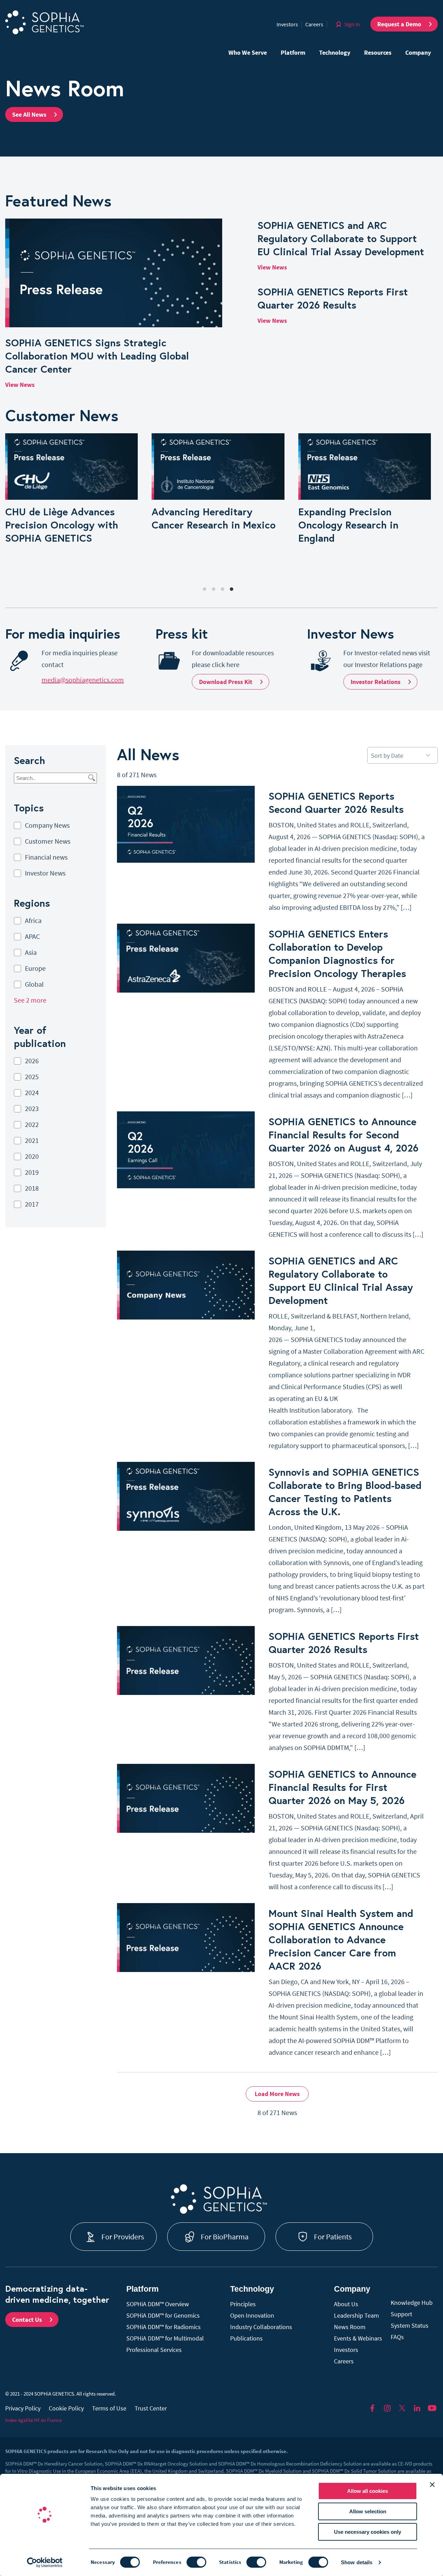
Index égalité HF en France (33, 2420)
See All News (29, 114)
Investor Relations (376, 682)
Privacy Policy (23, 2408)
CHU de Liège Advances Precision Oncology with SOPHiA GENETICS (62, 525)
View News (20, 385)
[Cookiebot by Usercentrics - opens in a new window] (45, 2562)
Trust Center (151, 2408)
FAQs (397, 2337)
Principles (243, 2304)
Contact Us (27, 2320)
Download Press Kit (226, 682)
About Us (346, 2304)
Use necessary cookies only (368, 2532)
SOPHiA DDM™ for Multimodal (165, 2338)
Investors (287, 24)
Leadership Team (356, 2315)
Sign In (352, 24)
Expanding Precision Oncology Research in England (348, 525)
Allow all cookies (368, 2491)
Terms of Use (109, 2408)
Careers (314, 24)
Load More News (277, 2094)
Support (401, 2314)
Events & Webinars (358, 2338)
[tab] (205, 589)
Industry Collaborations (261, 2327)
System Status (410, 2325)
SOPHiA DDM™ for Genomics (163, 2315)
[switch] (196, 2562)
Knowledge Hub (412, 2303)
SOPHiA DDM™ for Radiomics (164, 2327)
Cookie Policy (66, 2408)
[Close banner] (432, 2485)
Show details (357, 2562)
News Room (350, 2327)
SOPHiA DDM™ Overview (158, 2304)
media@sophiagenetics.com (83, 680)
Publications (246, 2338)
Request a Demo (399, 24)
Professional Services (154, 2350)
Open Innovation (252, 2315)
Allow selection (368, 2511)
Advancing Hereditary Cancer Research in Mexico (214, 518)
